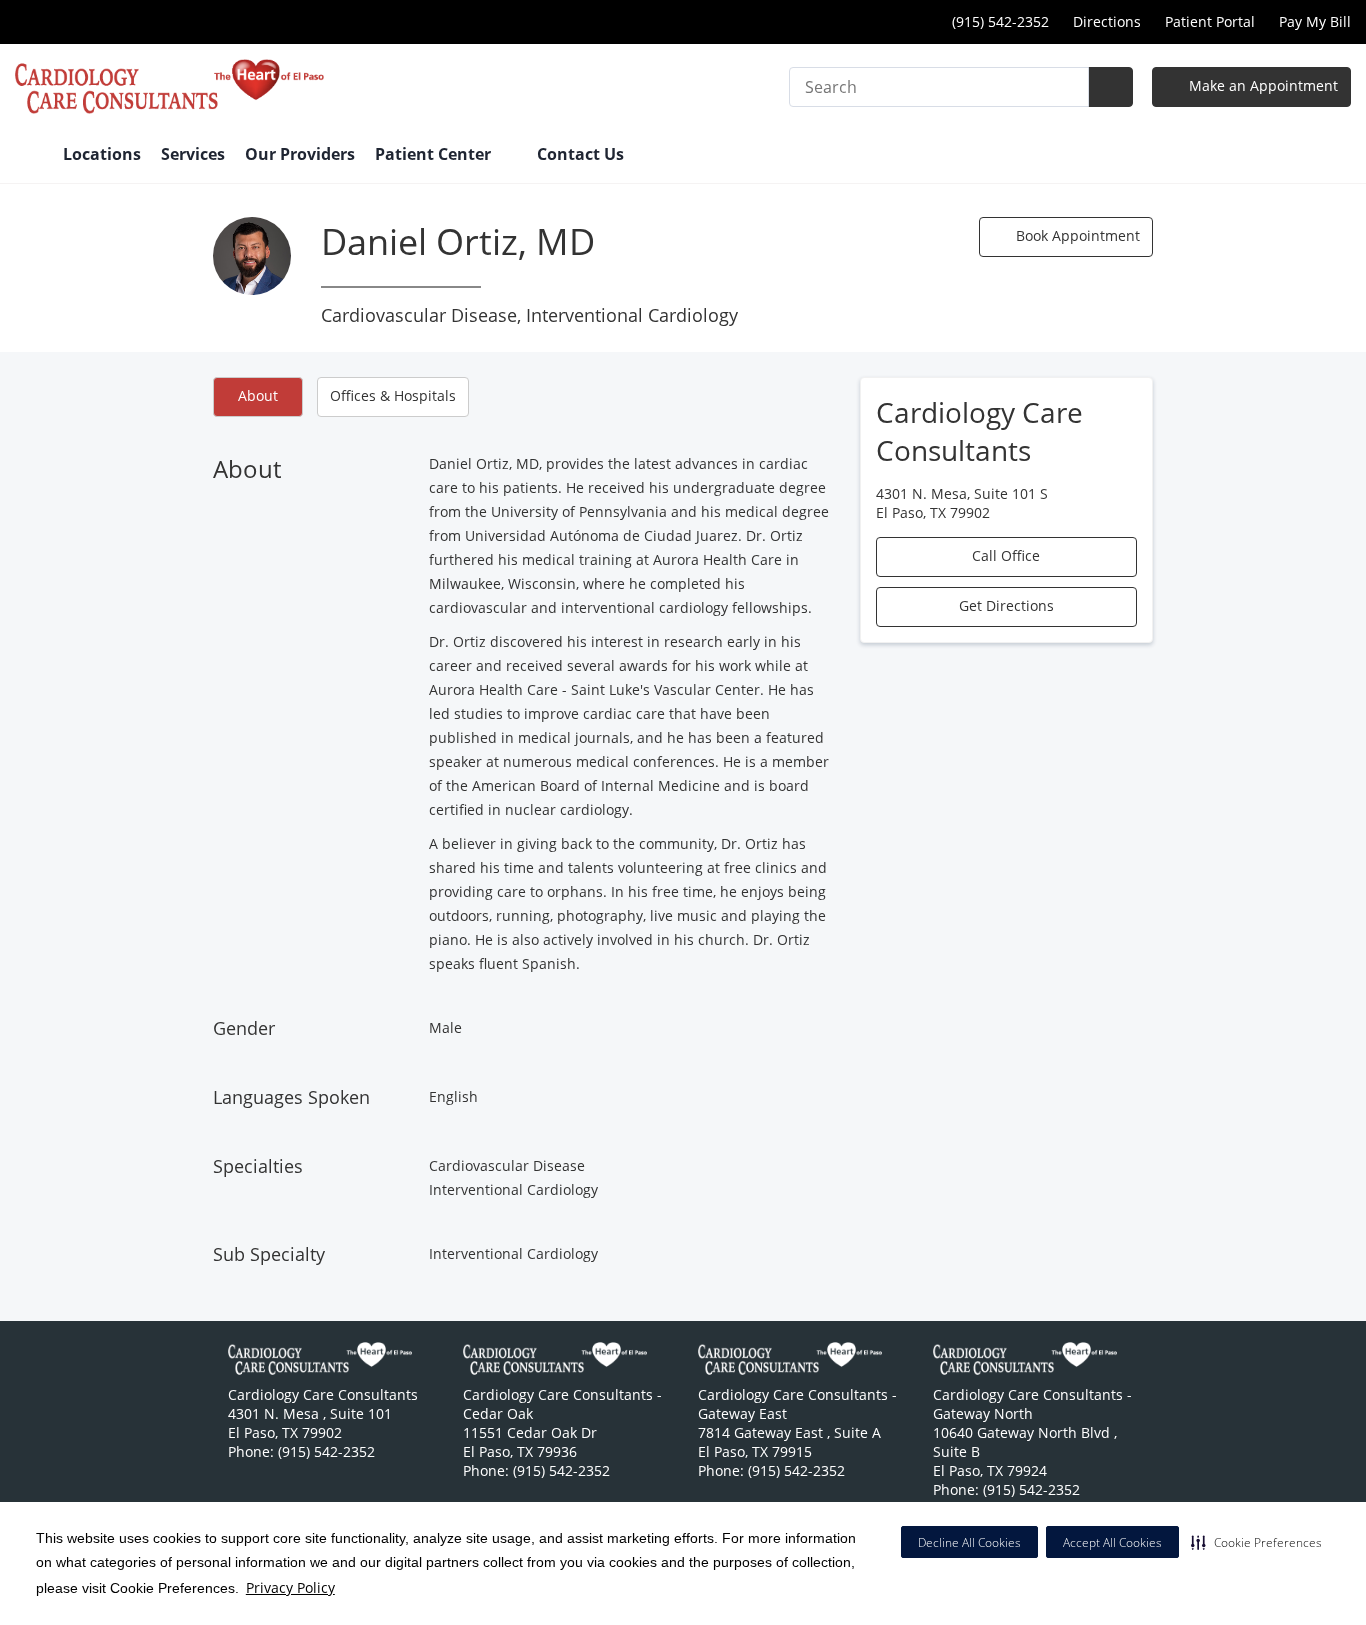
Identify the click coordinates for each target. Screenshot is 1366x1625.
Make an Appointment (1261, 85)
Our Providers (300, 154)
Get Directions (1006, 605)
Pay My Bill (1315, 21)
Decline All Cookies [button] (969, 1542)
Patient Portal (1210, 21)
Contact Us (580, 154)
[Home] (29, 156)
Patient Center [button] (435, 154)
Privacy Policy (290, 1587)
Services (193, 154)
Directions (1107, 21)
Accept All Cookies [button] (1112, 1542)
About (258, 395)
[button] (1256, 1542)
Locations (102, 154)
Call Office (1006, 555)
